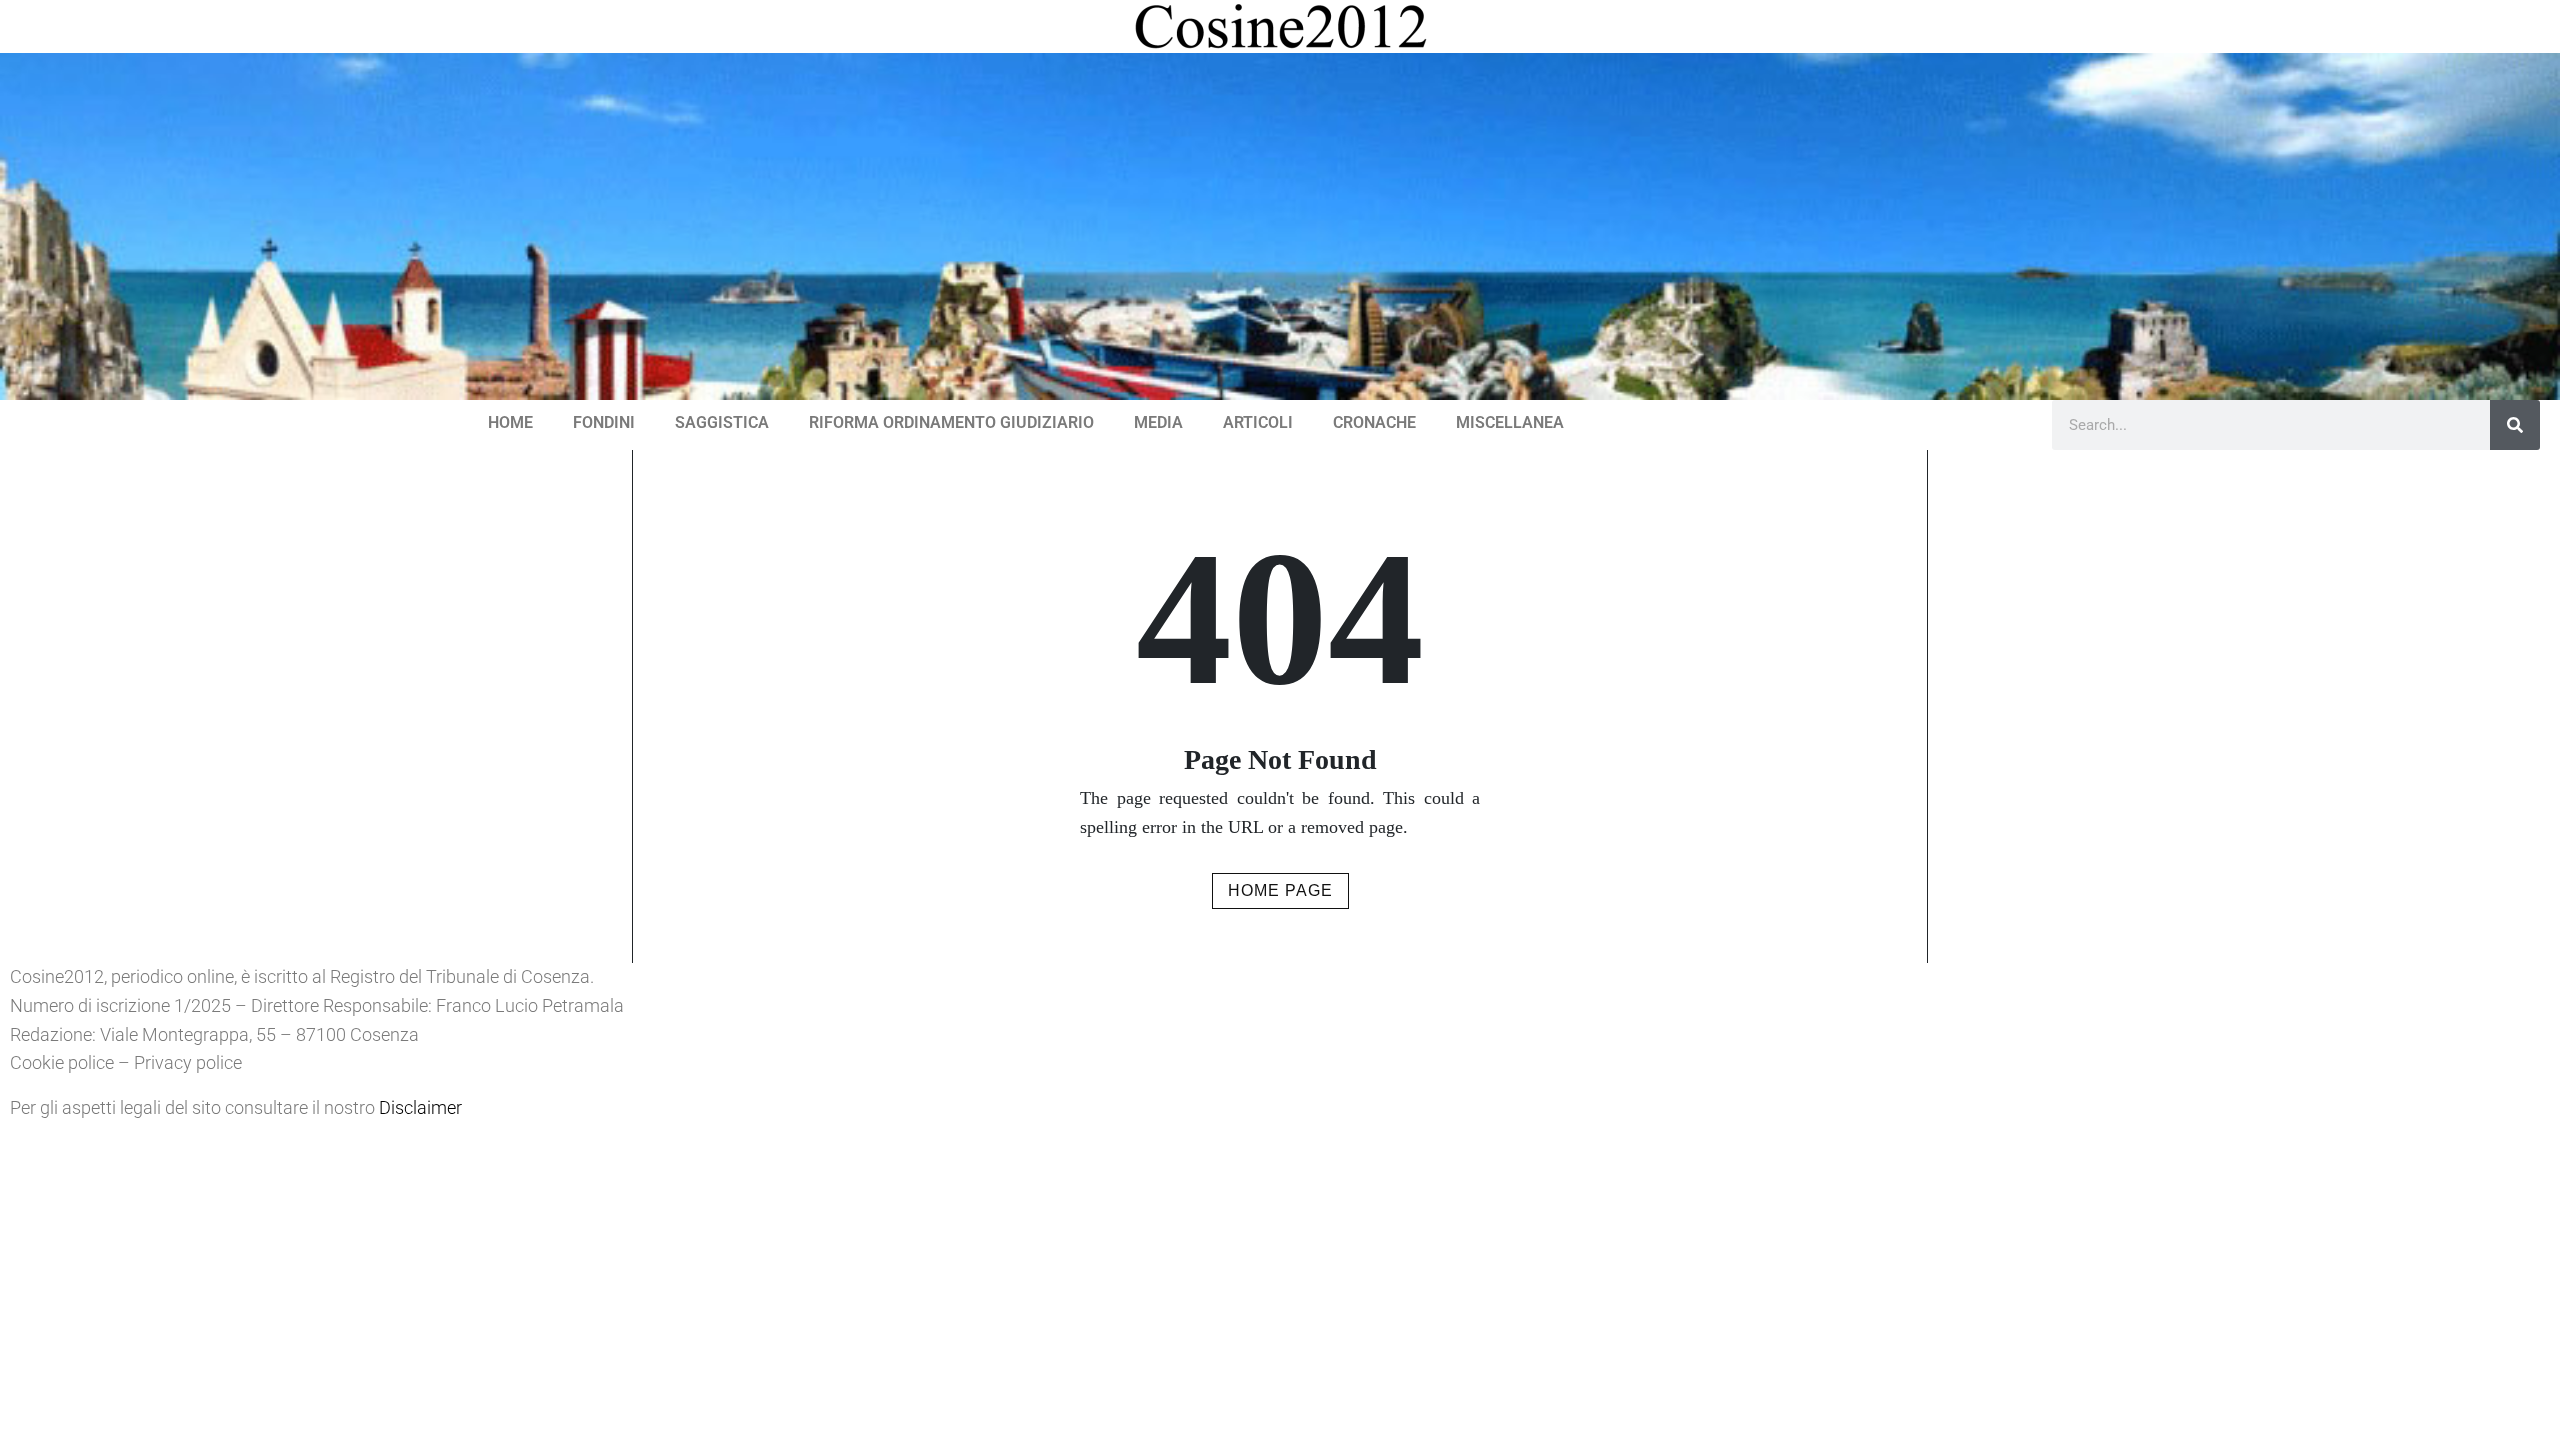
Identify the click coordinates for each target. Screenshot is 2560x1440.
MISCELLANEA (1510, 422)
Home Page (1280, 890)
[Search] (2515, 425)
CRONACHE (1374, 422)
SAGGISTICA (722, 422)
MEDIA (1158, 422)
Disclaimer (420, 1107)
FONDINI (604, 422)
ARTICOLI (1258, 422)
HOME (510, 422)
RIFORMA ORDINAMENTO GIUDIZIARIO (951, 422)
